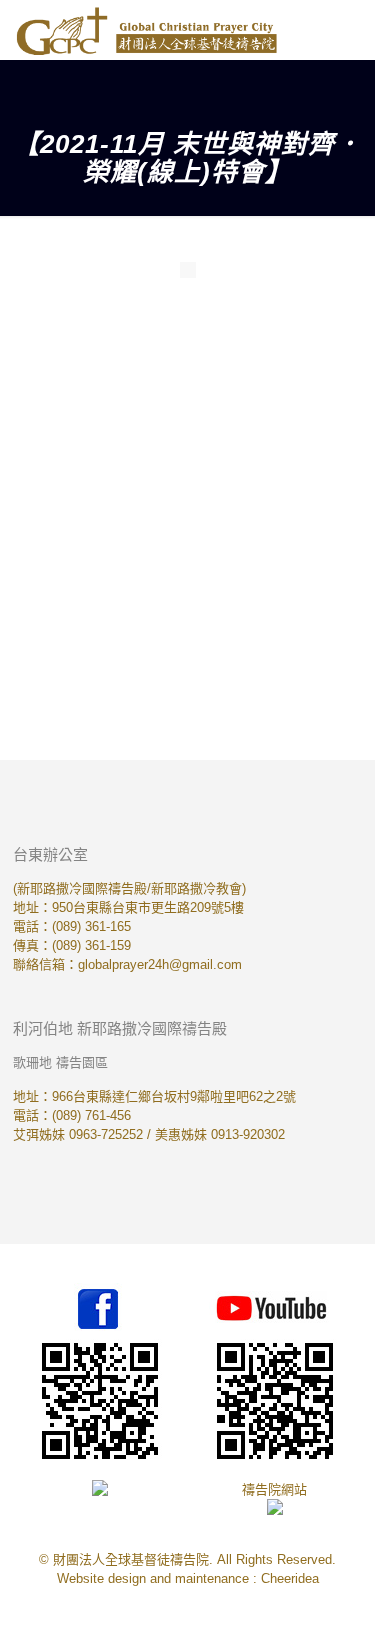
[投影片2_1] (273, 358)
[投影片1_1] (101, 358)
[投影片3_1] (101, 489)
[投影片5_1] (101, 620)
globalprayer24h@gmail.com (160, 964)
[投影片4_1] (273, 489)
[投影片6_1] (273, 620)
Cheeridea (290, 1578)
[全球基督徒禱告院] (146, 30)
